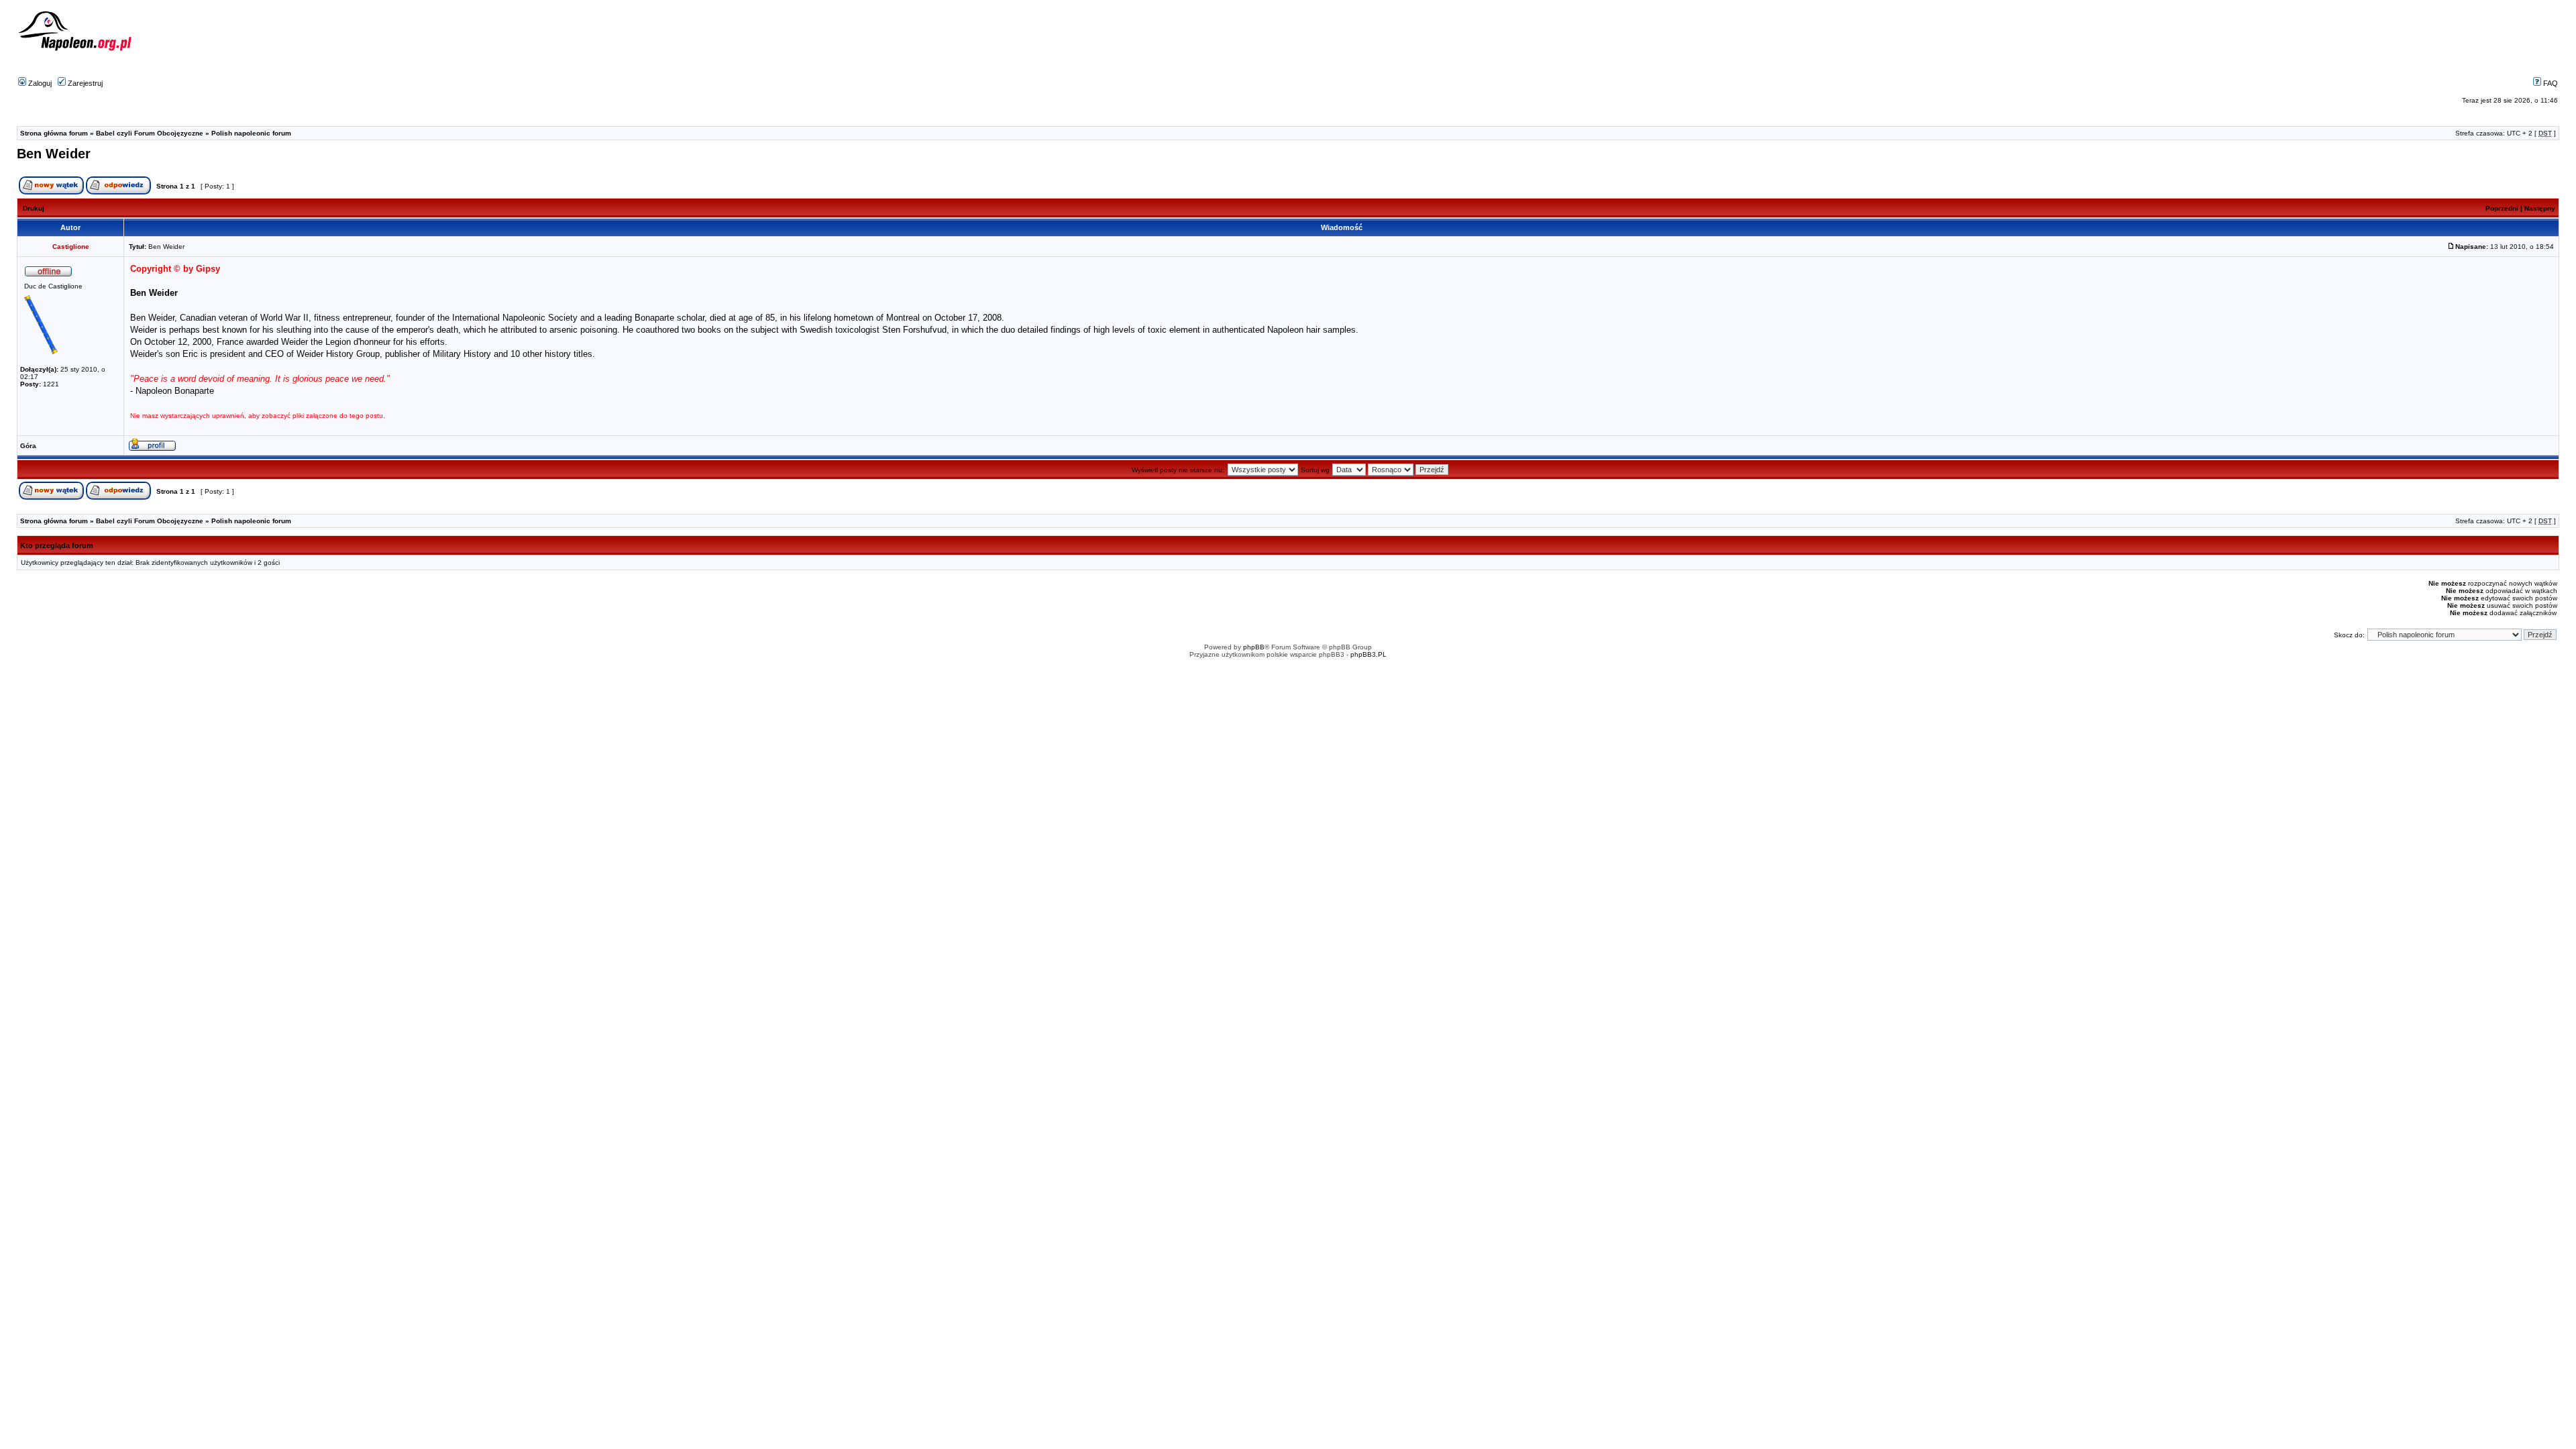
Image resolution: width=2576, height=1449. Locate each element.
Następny (2540, 208)
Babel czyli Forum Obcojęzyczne (150, 133)
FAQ (2550, 83)
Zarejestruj (84, 83)
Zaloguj (39, 83)
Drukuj (34, 208)
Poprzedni (2502, 208)
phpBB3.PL (1368, 654)
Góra (28, 446)
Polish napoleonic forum (251, 133)
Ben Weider (54, 154)
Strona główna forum (54, 133)
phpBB (1254, 647)
